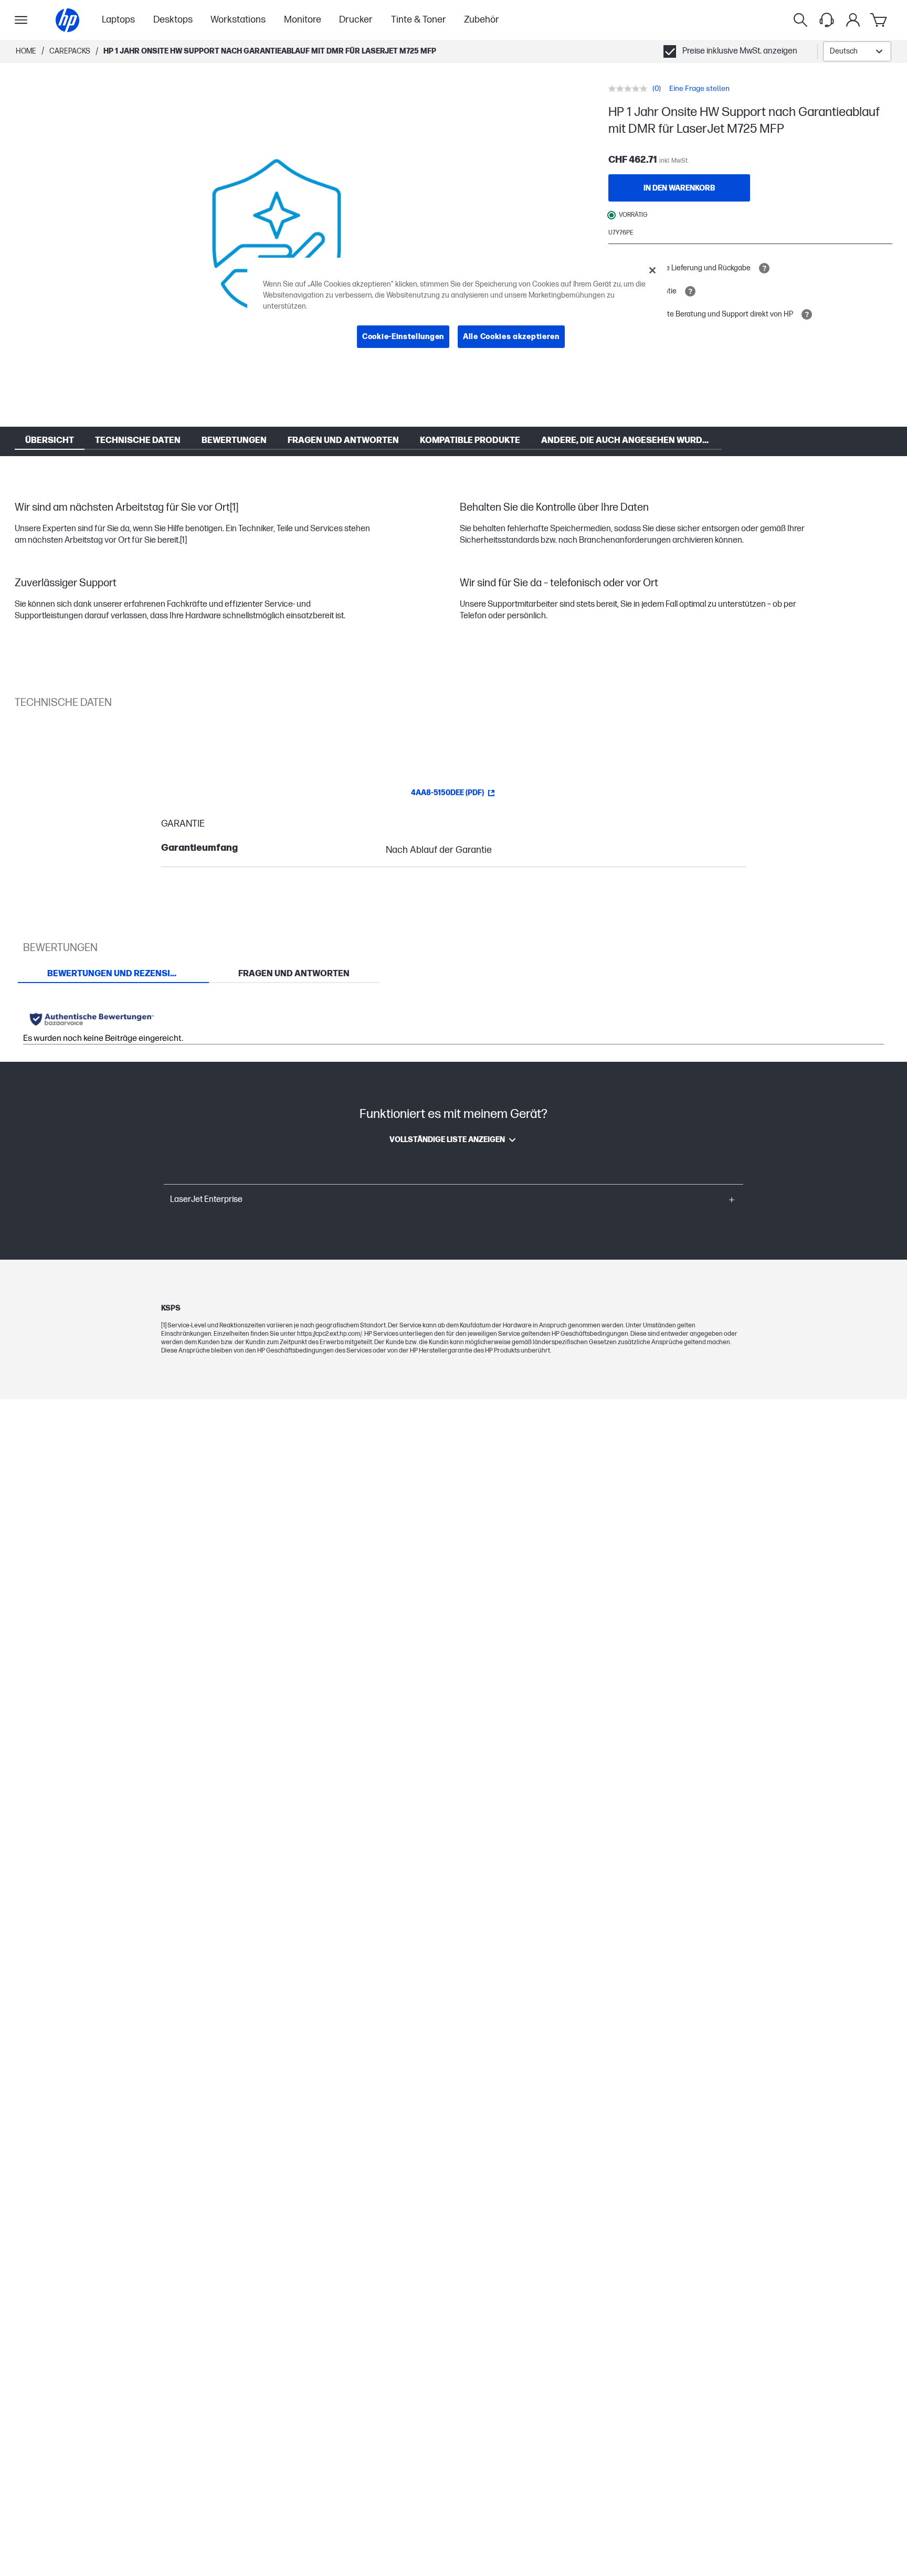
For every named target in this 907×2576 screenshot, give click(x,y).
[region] (457, 312)
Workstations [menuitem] (238, 20)
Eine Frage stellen (699, 88)
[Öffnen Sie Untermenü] (21, 20)
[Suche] (800, 20)
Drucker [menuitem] (356, 20)
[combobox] (857, 51)
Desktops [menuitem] (173, 20)
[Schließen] (652, 270)
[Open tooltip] (764, 268)
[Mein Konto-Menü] (853, 20)
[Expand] (277, 240)
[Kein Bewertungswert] (630, 89)
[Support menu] (827, 20)
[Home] (67, 20)
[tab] (113, 974)
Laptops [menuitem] (118, 20)
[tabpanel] (454, 1023)
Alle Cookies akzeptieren (511, 337)
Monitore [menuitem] (303, 20)
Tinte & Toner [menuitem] (419, 20)
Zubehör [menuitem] (482, 20)
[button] (454, 1200)
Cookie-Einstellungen (403, 337)
